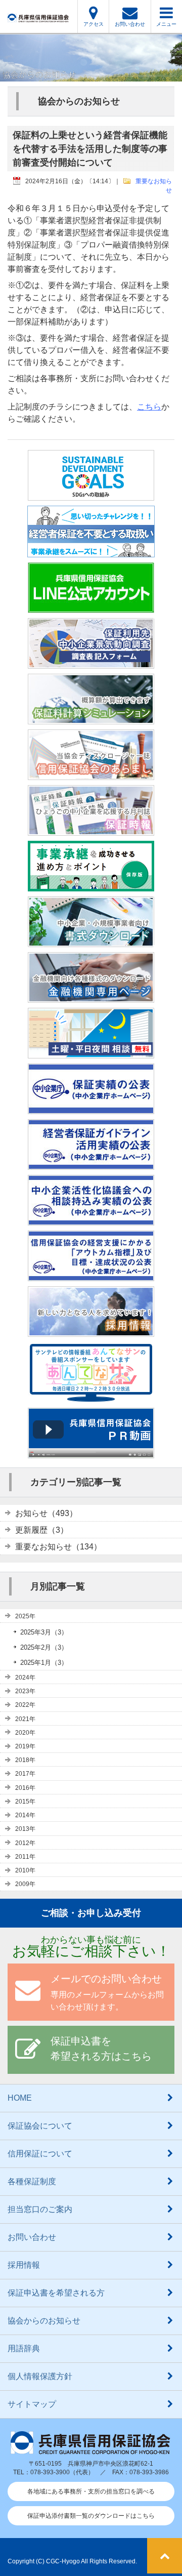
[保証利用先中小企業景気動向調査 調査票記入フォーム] (91, 662)
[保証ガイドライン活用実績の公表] (91, 1163)
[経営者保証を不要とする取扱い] (91, 551)
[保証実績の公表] (91, 1108)
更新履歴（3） (42, 1530)
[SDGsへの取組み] (91, 494)
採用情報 (24, 2265)
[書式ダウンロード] (91, 941)
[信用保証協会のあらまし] (91, 774)
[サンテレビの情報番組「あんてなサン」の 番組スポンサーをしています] (91, 1396)
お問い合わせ (130, 24)
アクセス (94, 24)
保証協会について (40, 2126)
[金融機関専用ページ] (91, 996)
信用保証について (40, 2154)
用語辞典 (24, 2348)
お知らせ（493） (46, 1513)
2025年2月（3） (44, 1647)
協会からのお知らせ (44, 2321)
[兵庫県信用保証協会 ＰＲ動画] (91, 1452)
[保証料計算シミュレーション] (91, 718)
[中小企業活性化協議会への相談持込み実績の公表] (91, 1219)
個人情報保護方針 (40, 2376)
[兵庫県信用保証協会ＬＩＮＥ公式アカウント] (91, 607)
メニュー (166, 24)
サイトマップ (32, 2404)
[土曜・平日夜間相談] (91, 1052)
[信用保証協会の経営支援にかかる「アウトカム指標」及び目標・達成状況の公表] (91, 1275)
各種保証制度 (32, 2181)
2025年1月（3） (44, 1663)
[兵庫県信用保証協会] (38, 16)
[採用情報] (91, 1331)
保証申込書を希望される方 (56, 2293)
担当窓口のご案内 (40, 2209)
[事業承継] (91, 885)
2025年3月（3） (44, 1632)
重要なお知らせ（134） (58, 1547)
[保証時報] (91, 829)
